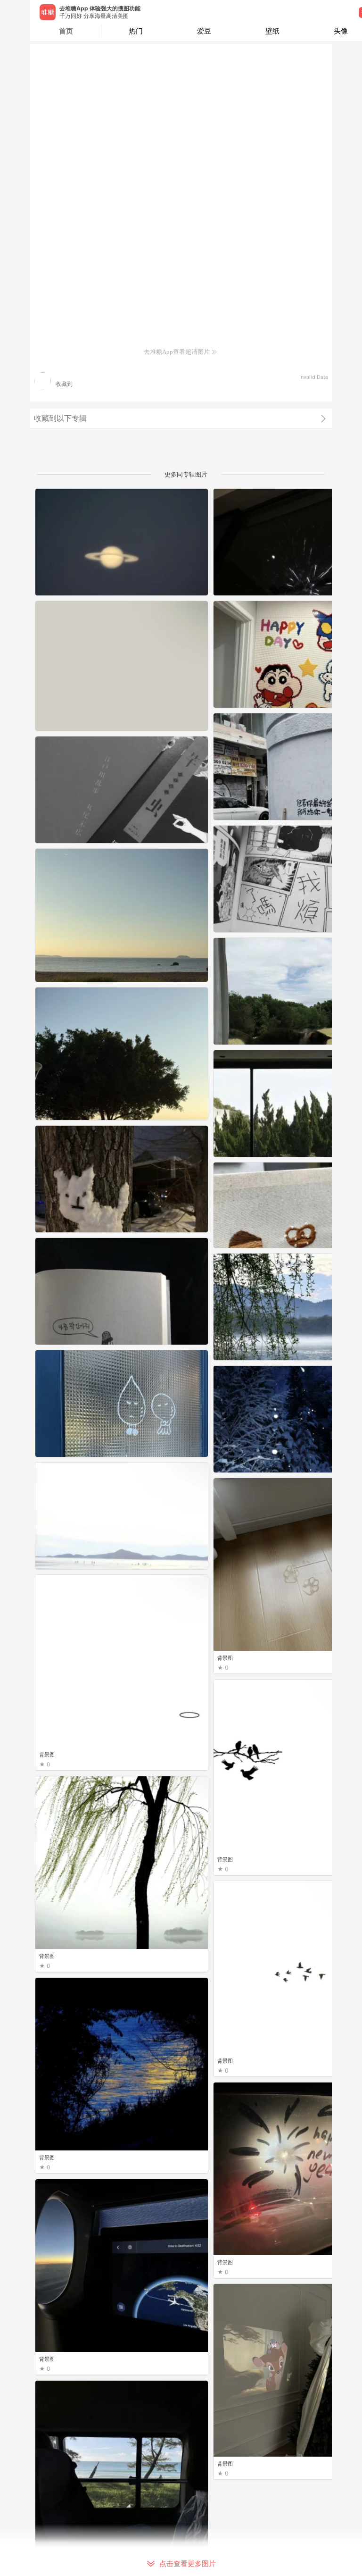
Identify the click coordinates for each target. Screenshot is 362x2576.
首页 (66, 31)
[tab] (136, 31)
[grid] (183, 1532)
